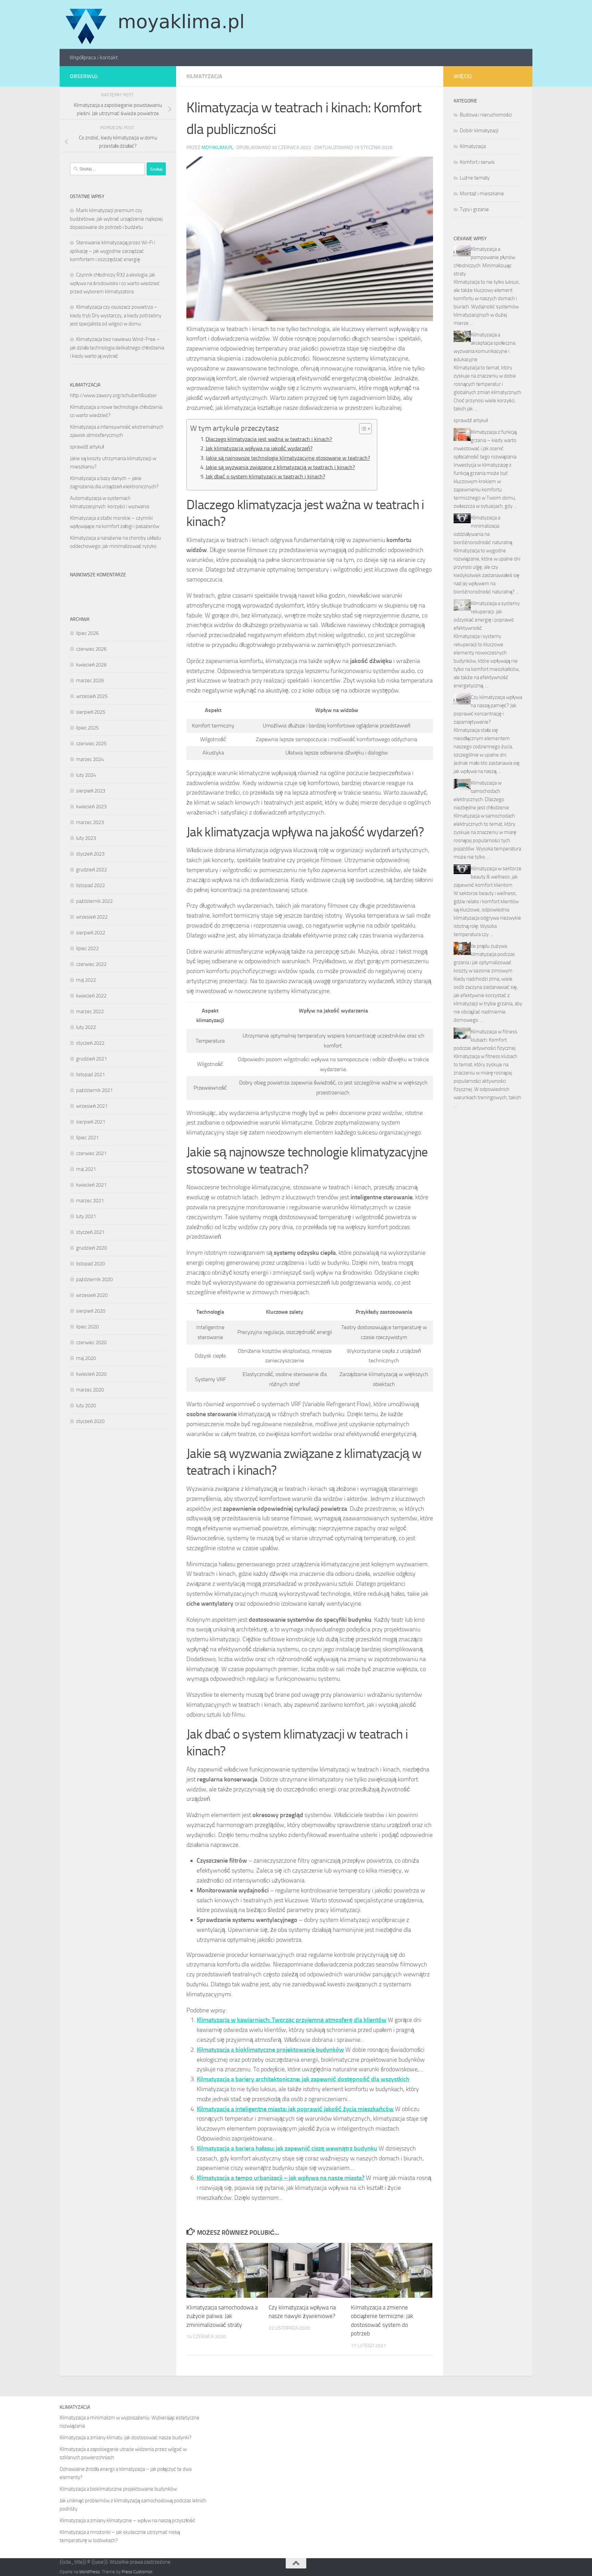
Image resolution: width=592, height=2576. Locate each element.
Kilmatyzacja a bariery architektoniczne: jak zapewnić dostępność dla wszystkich (303, 2079)
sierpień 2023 (91, 791)
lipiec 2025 (87, 728)
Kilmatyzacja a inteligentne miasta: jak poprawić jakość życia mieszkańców (295, 2109)
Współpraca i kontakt (94, 57)
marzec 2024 (90, 759)
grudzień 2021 (91, 1059)
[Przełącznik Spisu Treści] (362, 429)
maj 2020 (86, 1358)
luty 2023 (86, 838)
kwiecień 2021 (91, 1185)
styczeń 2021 (90, 1232)
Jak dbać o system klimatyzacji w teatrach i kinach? (265, 476)
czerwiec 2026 (91, 649)
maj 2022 (86, 980)
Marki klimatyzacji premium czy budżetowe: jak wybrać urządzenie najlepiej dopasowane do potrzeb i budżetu (116, 219)
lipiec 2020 (87, 1327)
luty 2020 (86, 1406)
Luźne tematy (475, 178)
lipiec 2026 (87, 633)
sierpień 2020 (91, 1311)
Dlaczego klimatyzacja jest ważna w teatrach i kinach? (269, 439)
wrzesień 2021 (92, 1106)
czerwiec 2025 (91, 744)
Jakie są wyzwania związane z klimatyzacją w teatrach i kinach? (280, 467)
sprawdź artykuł (87, 447)
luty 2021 (86, 1216)
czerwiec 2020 (91, 1342)
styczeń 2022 (90, 1043)
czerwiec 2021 (91, 1153)
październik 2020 (94, 1279)
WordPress (89, 2572)
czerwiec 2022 (91, 964)
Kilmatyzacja (204, 76)
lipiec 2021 (87, 1138)
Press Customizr (137, 2572)
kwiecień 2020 (91, 1374)
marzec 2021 (90, 1201)
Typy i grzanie (474, 209)
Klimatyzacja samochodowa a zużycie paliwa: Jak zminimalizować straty (222, 2316)
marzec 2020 (90, 1390)
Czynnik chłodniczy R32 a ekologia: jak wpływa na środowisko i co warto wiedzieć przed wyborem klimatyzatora (115, 283)
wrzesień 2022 (92, 917)
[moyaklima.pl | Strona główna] (155, 24)
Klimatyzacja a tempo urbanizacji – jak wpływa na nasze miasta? (281, 2178)
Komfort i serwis (477, 162)
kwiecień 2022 (91, 996)
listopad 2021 (90, 1075)
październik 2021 (94, 1090)
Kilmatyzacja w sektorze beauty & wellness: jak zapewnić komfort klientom (488, 877)
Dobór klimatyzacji (479, 131)
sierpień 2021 (91, 1122)
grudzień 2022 (91, 870)
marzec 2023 (90, 822)
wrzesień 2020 (92, 1295)
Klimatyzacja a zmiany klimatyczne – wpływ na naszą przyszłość (127, 2520)
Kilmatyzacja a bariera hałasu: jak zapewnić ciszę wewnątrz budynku (287, 2148)
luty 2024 (86, 775)
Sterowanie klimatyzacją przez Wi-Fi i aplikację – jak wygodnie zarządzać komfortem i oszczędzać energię (113, 251)
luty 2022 (86, 1027)
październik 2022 (94, 901)
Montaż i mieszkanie (482, 194)
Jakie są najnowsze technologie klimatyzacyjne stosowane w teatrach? (288, 458)
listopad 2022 (90, 885)
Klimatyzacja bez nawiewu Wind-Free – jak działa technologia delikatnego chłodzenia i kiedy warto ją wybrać (117, 348)
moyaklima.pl (217, 148)
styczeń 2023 (90, 854)
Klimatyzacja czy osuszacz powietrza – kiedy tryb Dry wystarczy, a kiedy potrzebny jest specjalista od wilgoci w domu (116, 315)
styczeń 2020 (90, 1421)
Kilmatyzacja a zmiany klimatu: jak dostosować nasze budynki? (126, 2438)
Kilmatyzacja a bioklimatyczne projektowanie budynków (270, 2050)
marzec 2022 (90, 1011)
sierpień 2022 (91, 933)
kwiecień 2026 (91, 665)
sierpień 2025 (91, 712)
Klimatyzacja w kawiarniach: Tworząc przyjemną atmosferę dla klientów (292, 2020)
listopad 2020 (90, 1264)
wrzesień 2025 (92, 696)
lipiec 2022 (87, 948)
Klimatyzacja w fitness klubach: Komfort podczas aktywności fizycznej (485, 1040)
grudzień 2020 (91, 1248)
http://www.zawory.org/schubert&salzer (113, 395)
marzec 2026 (90, 680)
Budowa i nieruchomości (486, 115)
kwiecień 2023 (91, 807)
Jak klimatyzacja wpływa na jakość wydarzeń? (259, 448)
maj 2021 (86, 1169)
